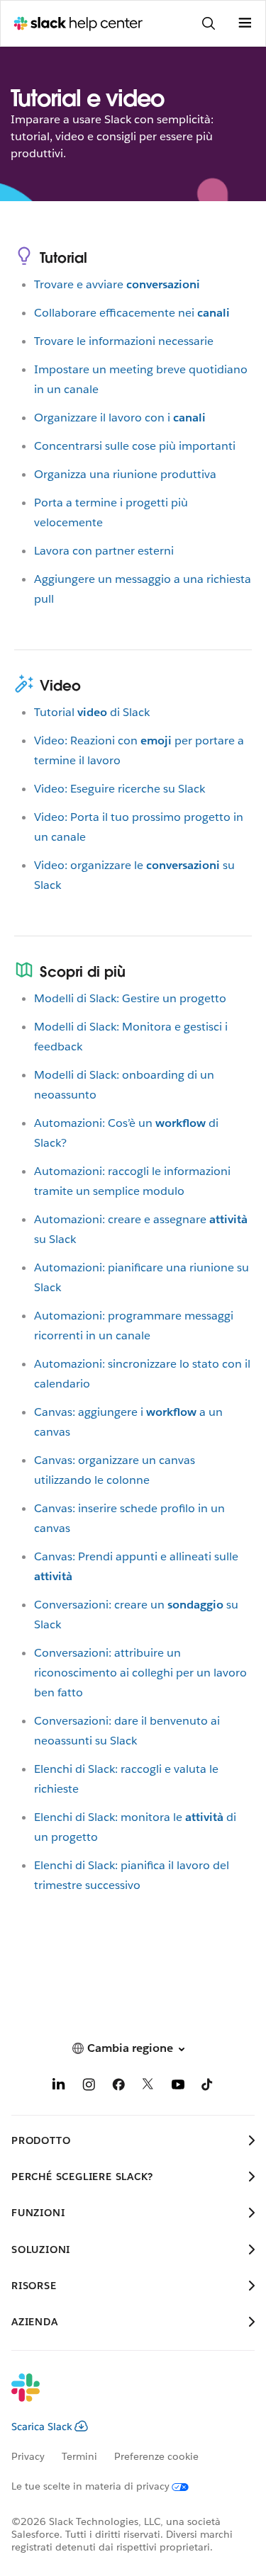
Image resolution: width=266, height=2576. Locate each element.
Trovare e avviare (117, 284)
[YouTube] (178, 2087)
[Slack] (122, 2397)
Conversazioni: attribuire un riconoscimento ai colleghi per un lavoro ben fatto (140, 1673)
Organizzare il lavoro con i (120, 418)
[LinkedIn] (59, 2087)
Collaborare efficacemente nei (132, 313)
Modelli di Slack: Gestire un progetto (130, 998)
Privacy (28, 2456)
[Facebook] (118, 2087)
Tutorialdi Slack (92, 712)
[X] (148, 2087)
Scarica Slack (42, 2427)
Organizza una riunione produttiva (125, 474)
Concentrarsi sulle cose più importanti (135, 446)
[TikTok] (208, 2087)
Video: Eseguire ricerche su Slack (120, 789)
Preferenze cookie (156, 2456)
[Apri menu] (245, 23)
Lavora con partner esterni (104, 551)
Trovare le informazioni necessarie (124, 341)
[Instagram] (89, 2087)
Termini (79, 2456)
